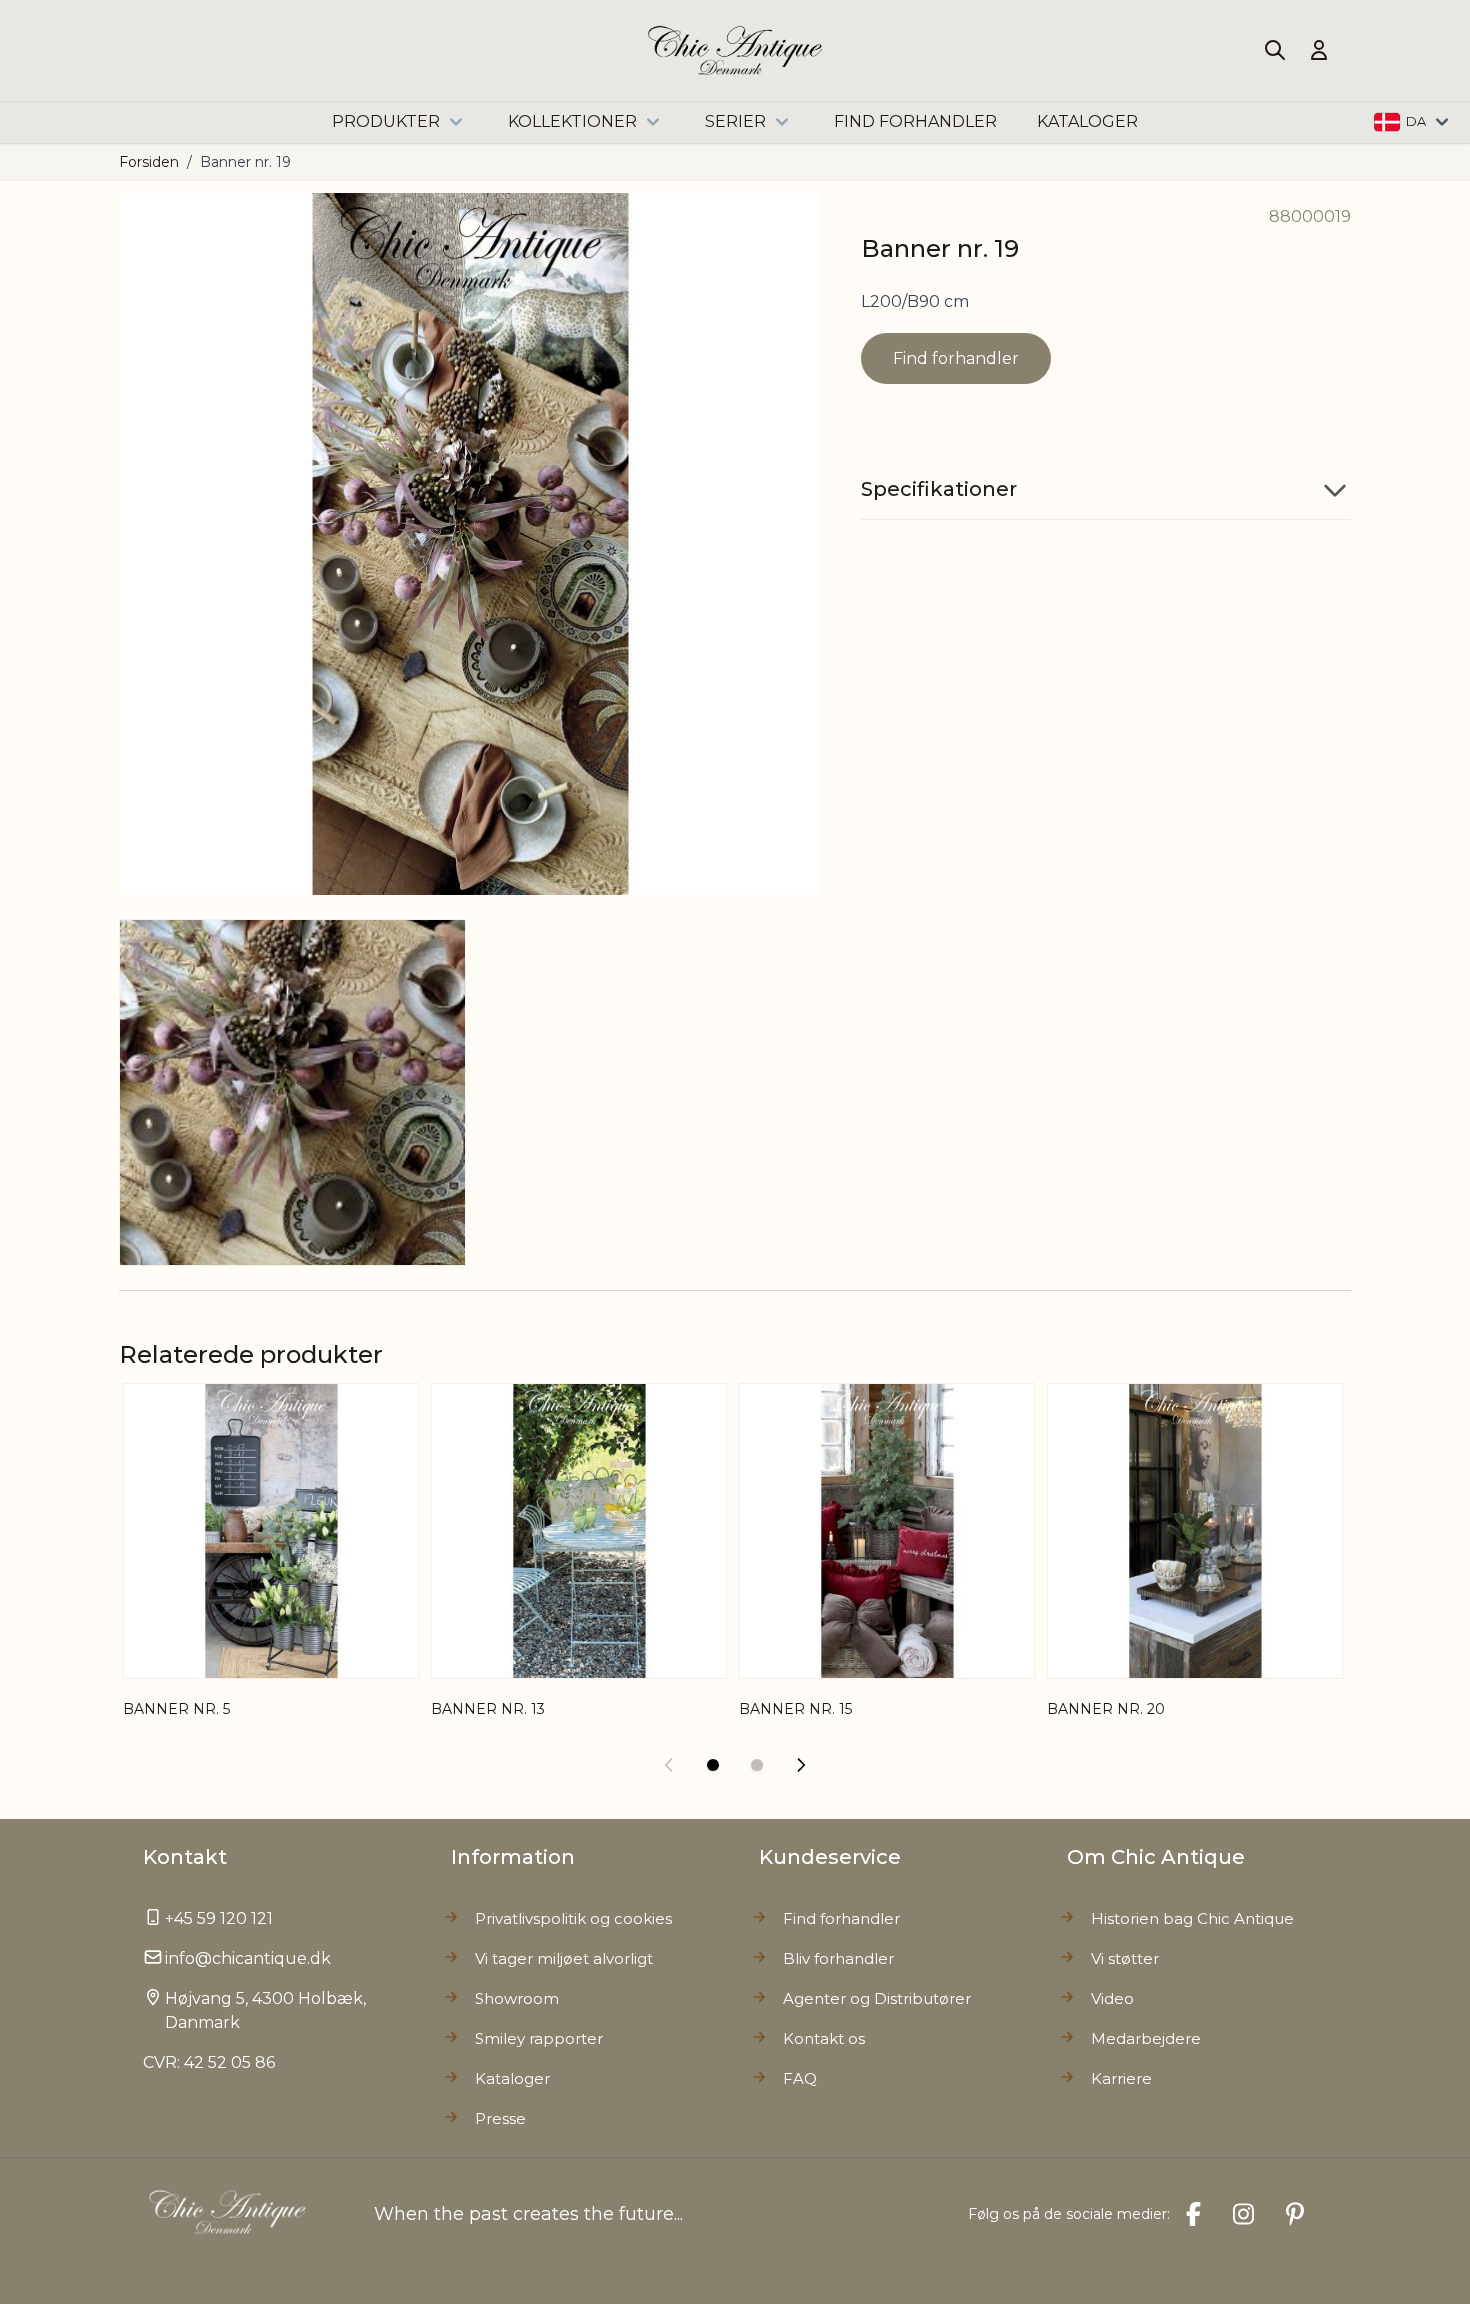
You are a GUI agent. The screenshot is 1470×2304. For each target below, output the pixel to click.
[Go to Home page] (735, 50)
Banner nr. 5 (176, 1709)
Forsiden (149, 162)
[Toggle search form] (1275, 50)
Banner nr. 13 (488, 1709)
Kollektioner (572, 121)
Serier (735, 121)
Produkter (386, 121)
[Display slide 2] (757, 1765)
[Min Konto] (1319, 50)
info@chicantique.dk (248, 1958)
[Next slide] (801, 1765)
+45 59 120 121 (219, 1918)
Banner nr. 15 (795, 1709)
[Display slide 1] (713, 1765)
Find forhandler (956, 358)
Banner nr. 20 (1106, 1709)
